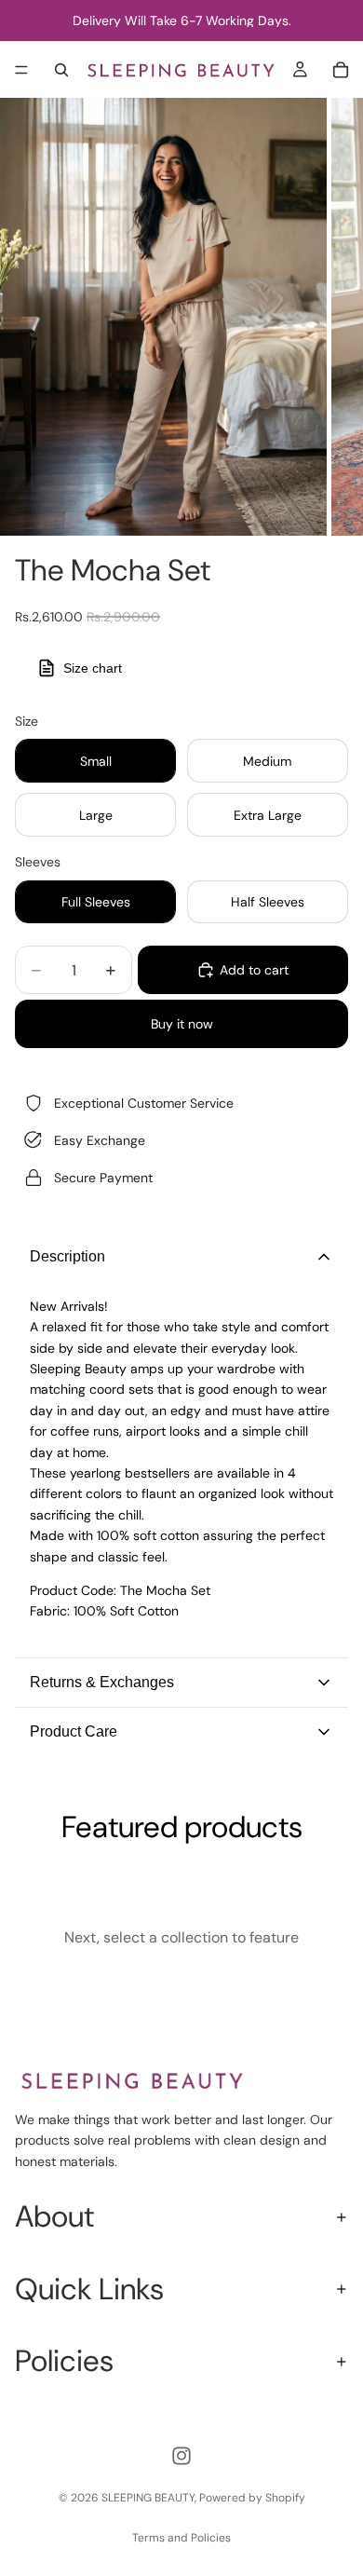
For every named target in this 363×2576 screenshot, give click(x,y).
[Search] (61, 70)
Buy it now (182, 1024)
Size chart (93, 668)
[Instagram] (181, 2456)
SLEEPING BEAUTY (148, 2498)
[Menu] (21, 70)
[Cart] (341, 70)
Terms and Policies (181, 2538)
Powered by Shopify (252, 2498)
